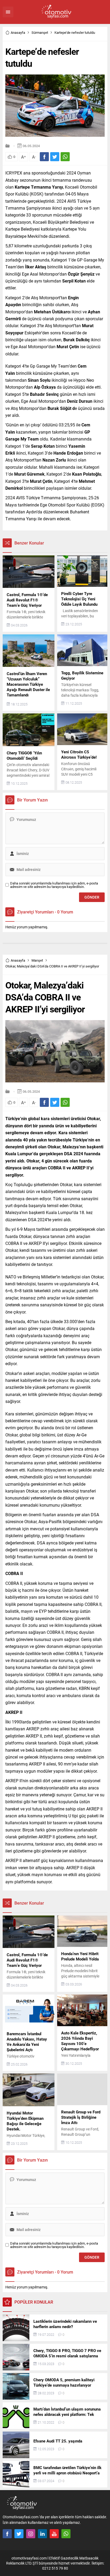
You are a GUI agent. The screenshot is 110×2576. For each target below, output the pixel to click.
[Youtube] (54, 2534)
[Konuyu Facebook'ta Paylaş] (44, 157)
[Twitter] (19, 2534)
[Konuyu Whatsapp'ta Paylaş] (65, 157)
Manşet (37, 960)
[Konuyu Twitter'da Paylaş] (55, 157)
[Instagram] (31, 2534)
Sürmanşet (40, 32)
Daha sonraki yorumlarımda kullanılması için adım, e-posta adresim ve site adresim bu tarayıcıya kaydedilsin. (54, 885)
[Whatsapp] (66, 2534)
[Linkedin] (42, 2534)
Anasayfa (18, 32)
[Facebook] (7, 2534)
